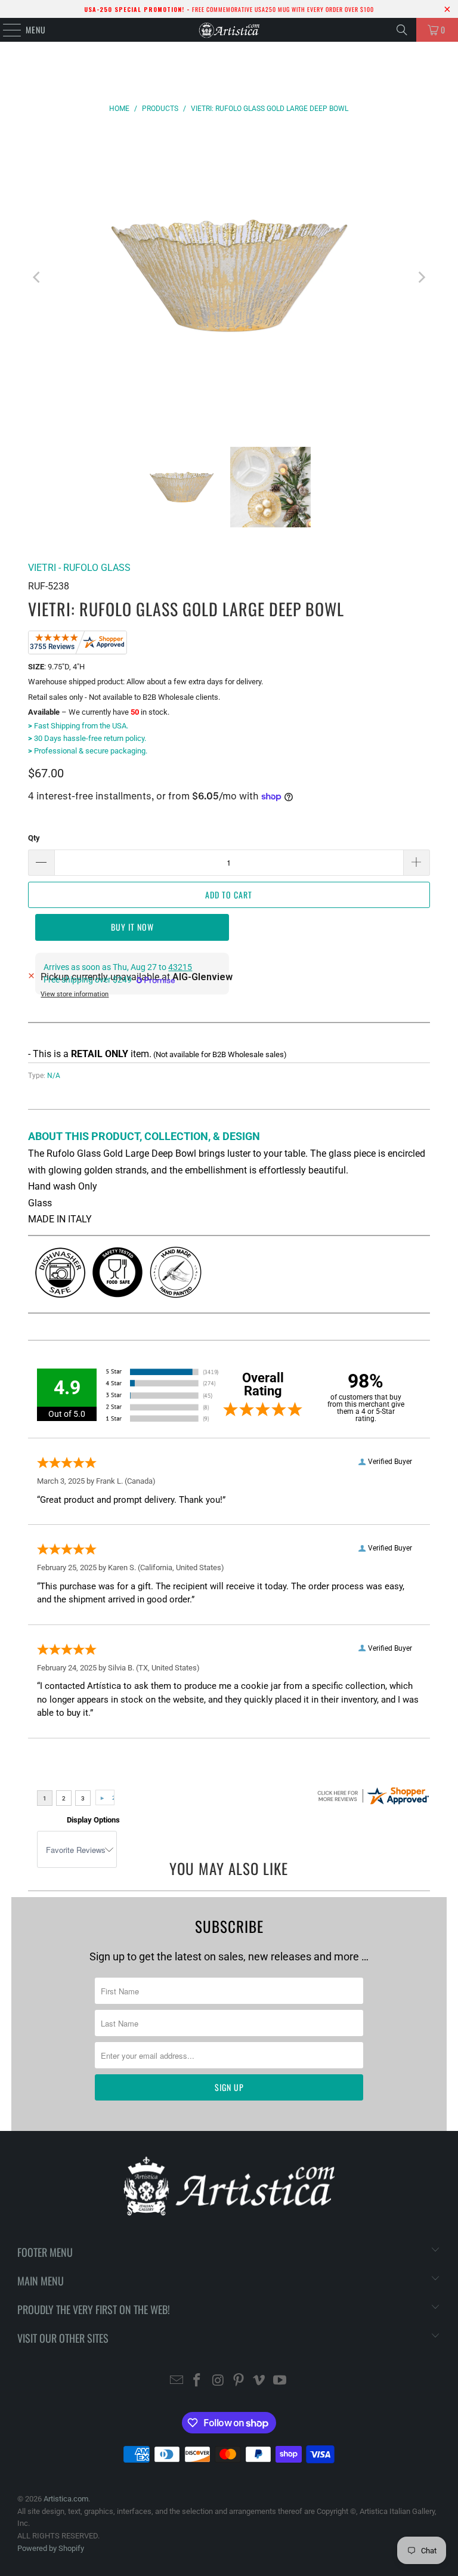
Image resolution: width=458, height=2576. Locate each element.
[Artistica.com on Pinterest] (239, 2381)
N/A (54, 1076)
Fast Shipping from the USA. (78, 726)
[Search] (402, 30)
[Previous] (37, 278)
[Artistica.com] (229, 30)
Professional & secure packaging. (88, 751)
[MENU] (6, 30)
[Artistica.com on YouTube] (280, 2381)
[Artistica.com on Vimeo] (259, 2381)
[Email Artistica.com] (177, 2381)
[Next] (421, 278)
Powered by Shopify (51, 2548)
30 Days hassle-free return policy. (87, 738)
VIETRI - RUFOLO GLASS (79, 568)
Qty (34, 838)
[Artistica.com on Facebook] (197, 2381)
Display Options (93, 1820)
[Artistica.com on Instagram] (218, 2381)
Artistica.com (66, 2499)
